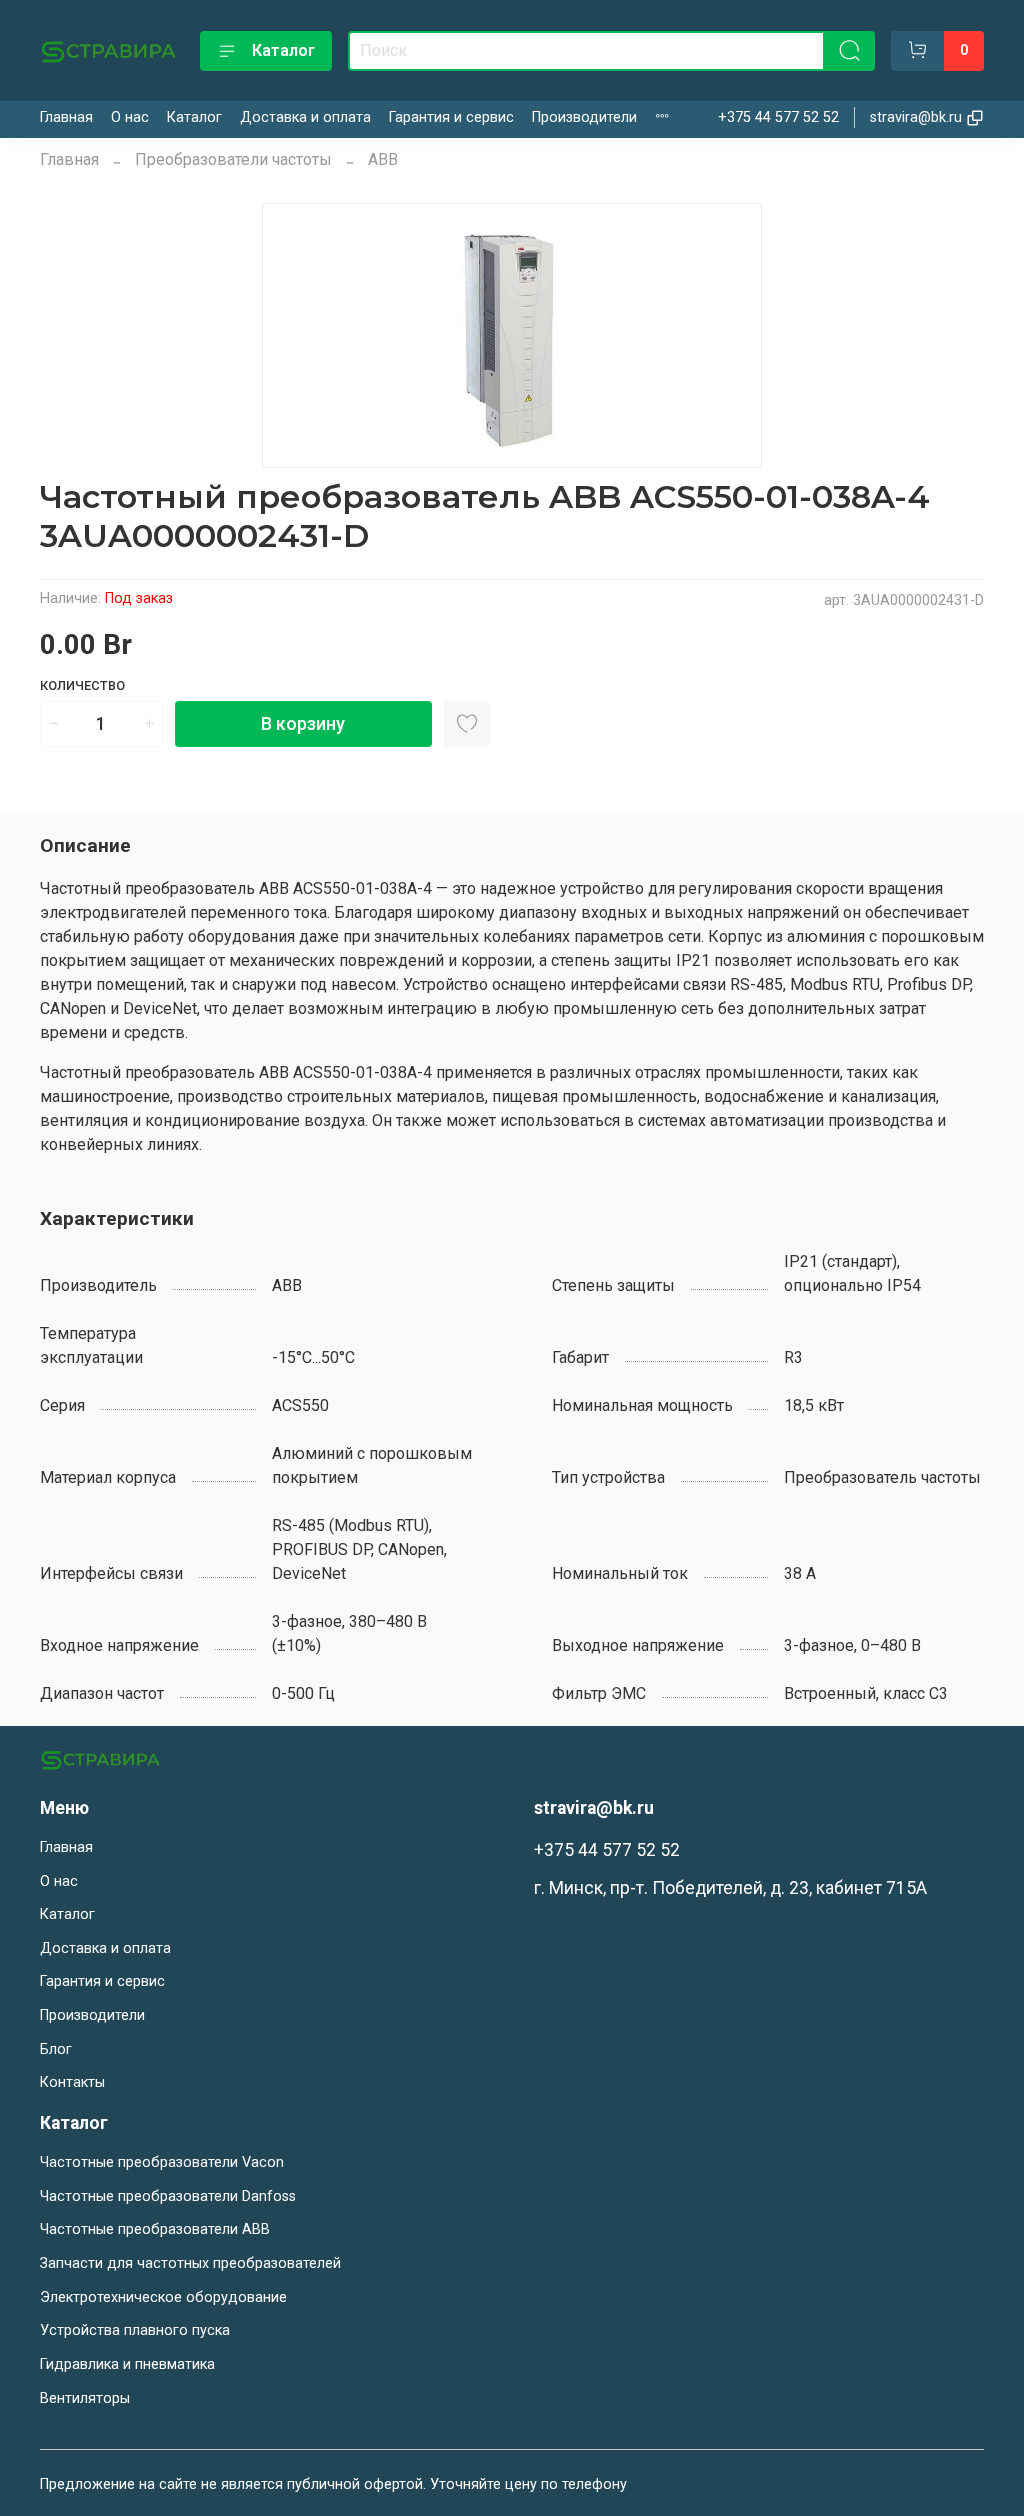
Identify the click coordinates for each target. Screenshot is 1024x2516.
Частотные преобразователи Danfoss (168, 2196)
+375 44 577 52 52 (778, 117)
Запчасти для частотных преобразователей (190, 2263)
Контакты (72, 2082)
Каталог (283, 50)
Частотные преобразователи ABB (155, 2229)
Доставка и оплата (305, 117)
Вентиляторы (85, 2398)
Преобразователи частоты (233, 159)
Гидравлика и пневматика (127, 2364)
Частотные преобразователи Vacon (162, 2162)
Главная (66, 117)
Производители (584, 117)
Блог (56, 2049)
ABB (383, 159)
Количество (82, 685)
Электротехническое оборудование (163, 2297)
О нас (130, 117)
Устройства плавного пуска (135, 2330)
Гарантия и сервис (451, 117)
